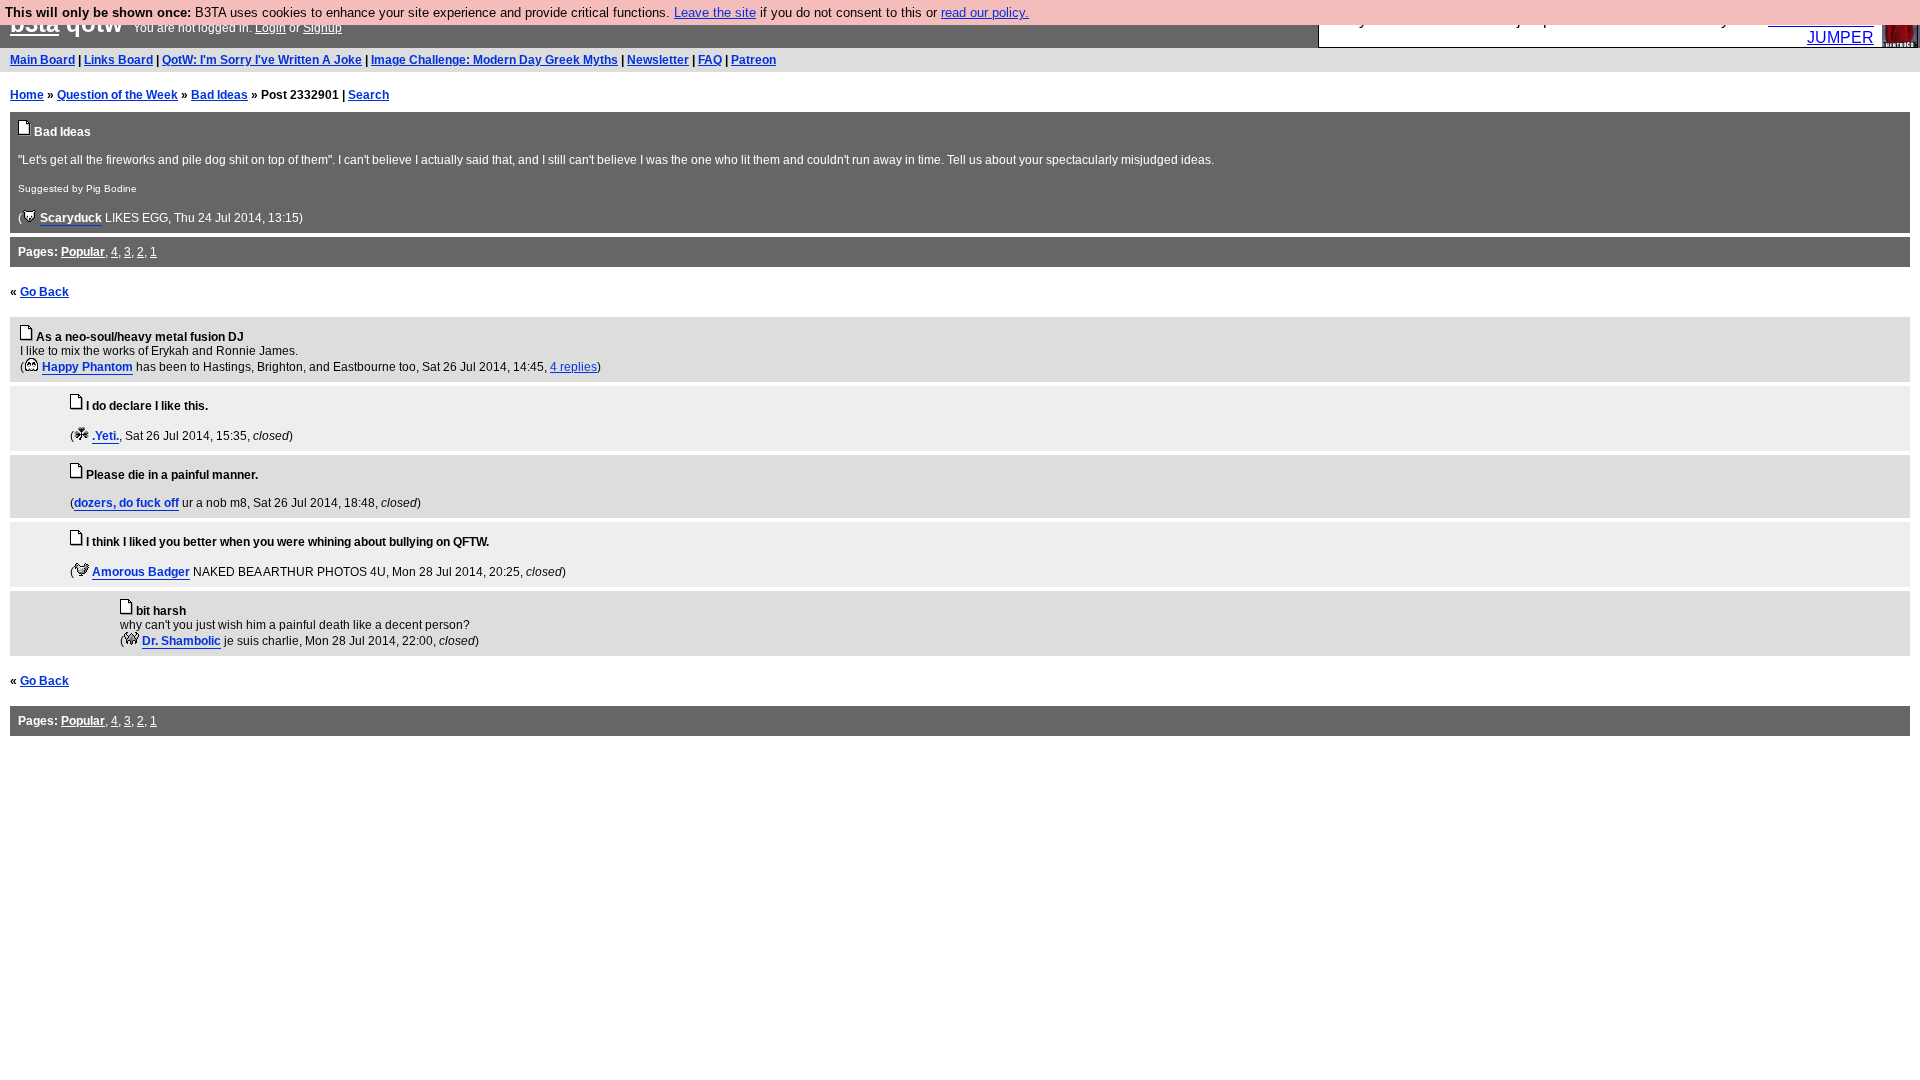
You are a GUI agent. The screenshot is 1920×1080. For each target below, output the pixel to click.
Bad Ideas (219, 95)
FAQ (710, 60)
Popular (83, 252)
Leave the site (715, 12)
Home (27, 95)
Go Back (44, 292)
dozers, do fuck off (126, 503)
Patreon (753, 60)
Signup (322, 28)
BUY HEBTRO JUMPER (1821, 28)
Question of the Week (117, 95)
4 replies (573, 367)
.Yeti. (105, 436)
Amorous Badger (141, 572)
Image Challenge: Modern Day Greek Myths (494, 60)
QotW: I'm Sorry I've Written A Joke (262, 60)
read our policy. (985, 12)
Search (368, 95)
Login (270, 28)
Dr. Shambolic (181, 641)
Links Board (118, 60)
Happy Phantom (87, 367)
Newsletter (658, 60)
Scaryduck (71, 218)
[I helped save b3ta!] (29, 218)
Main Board (42, 60)
